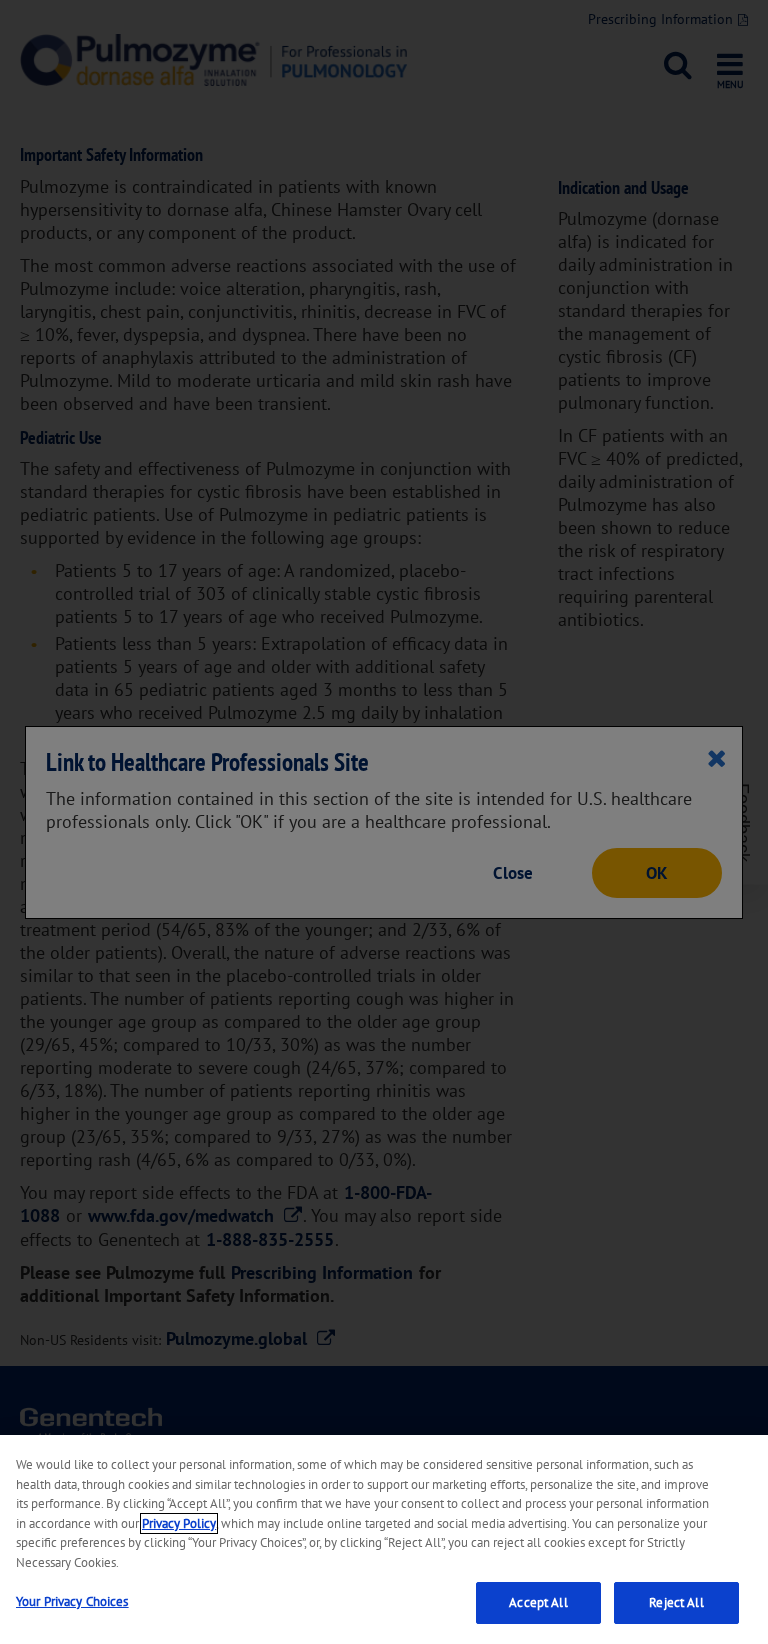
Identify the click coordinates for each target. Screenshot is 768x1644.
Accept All (538, 1602)
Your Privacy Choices (72, 1601)
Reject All (676, 1602)
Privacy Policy (179, 1523)
